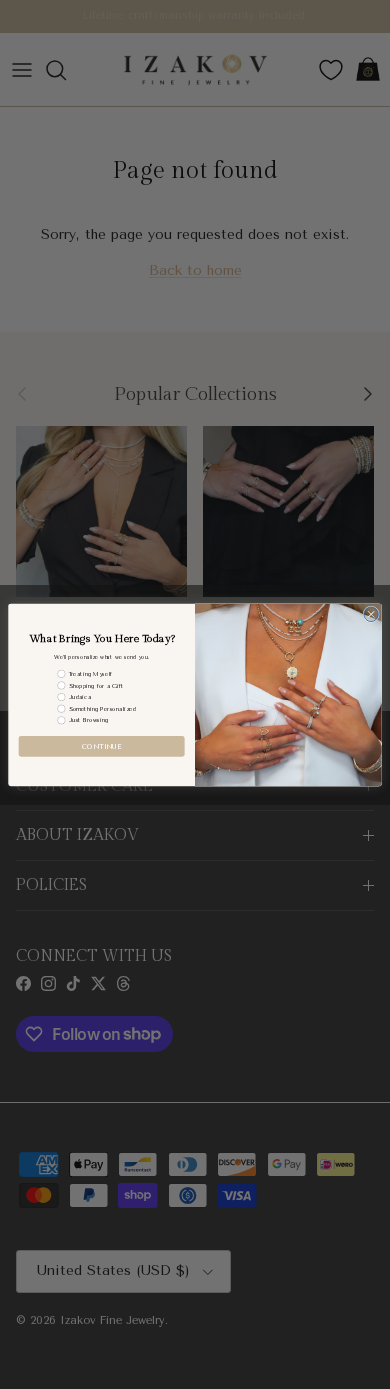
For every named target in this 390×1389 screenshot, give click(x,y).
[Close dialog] (371, 614)
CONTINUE (101, 746)
